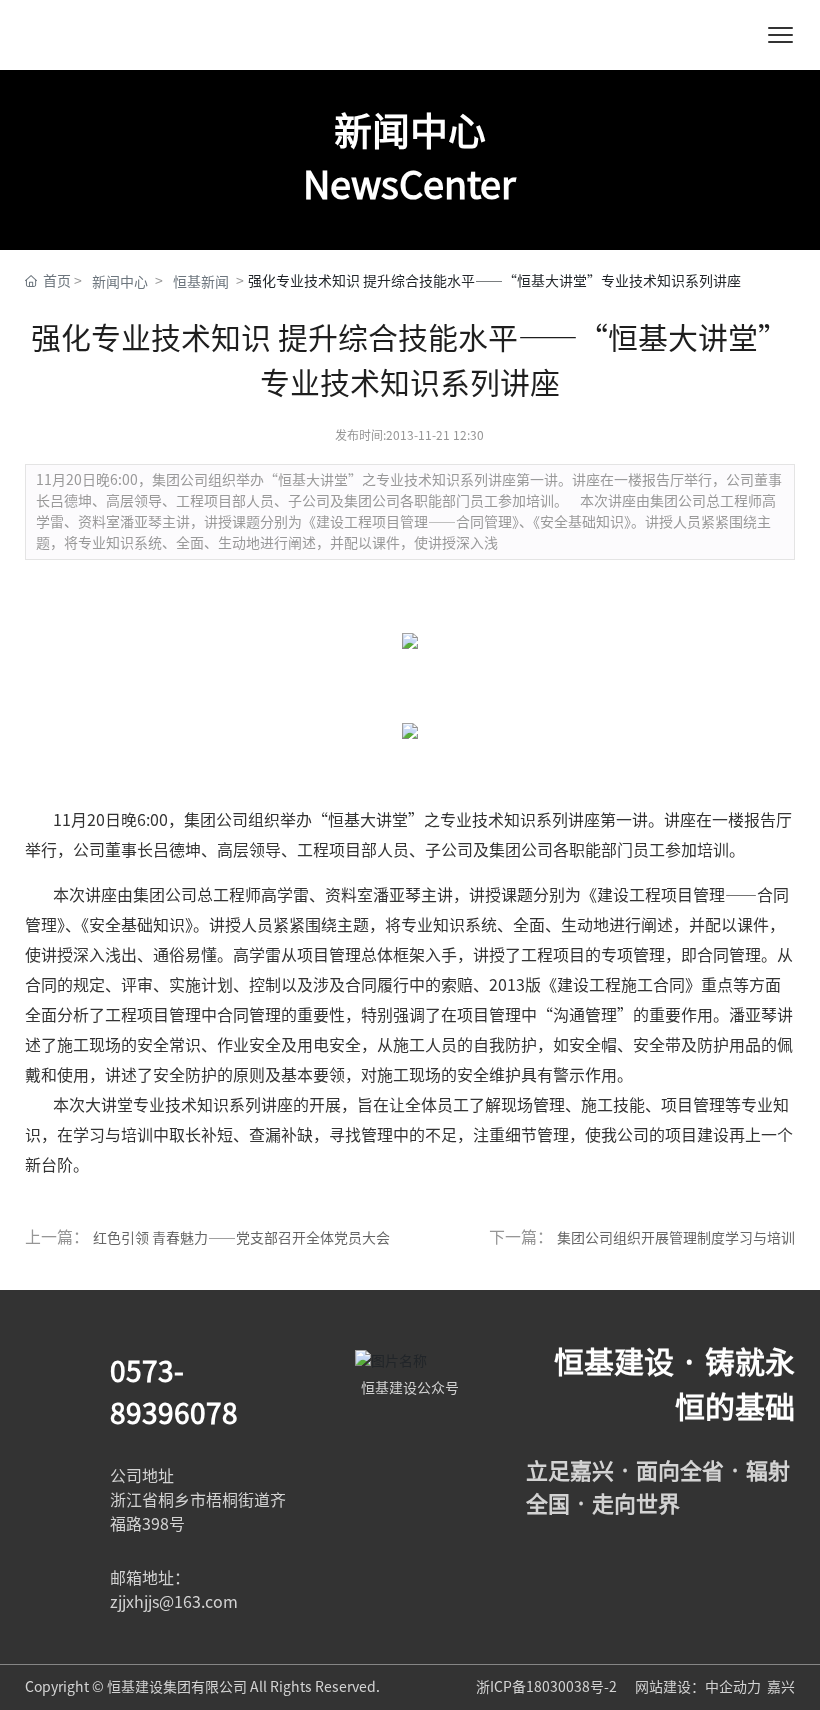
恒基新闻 (201, 282)
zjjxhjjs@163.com (174, 1602)
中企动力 (733, 1687)
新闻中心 (120, 282)
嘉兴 (781, 1687)
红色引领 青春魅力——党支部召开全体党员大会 (241, 1238)
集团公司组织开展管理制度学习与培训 (676, 1238)
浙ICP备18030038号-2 (548, 1687)
